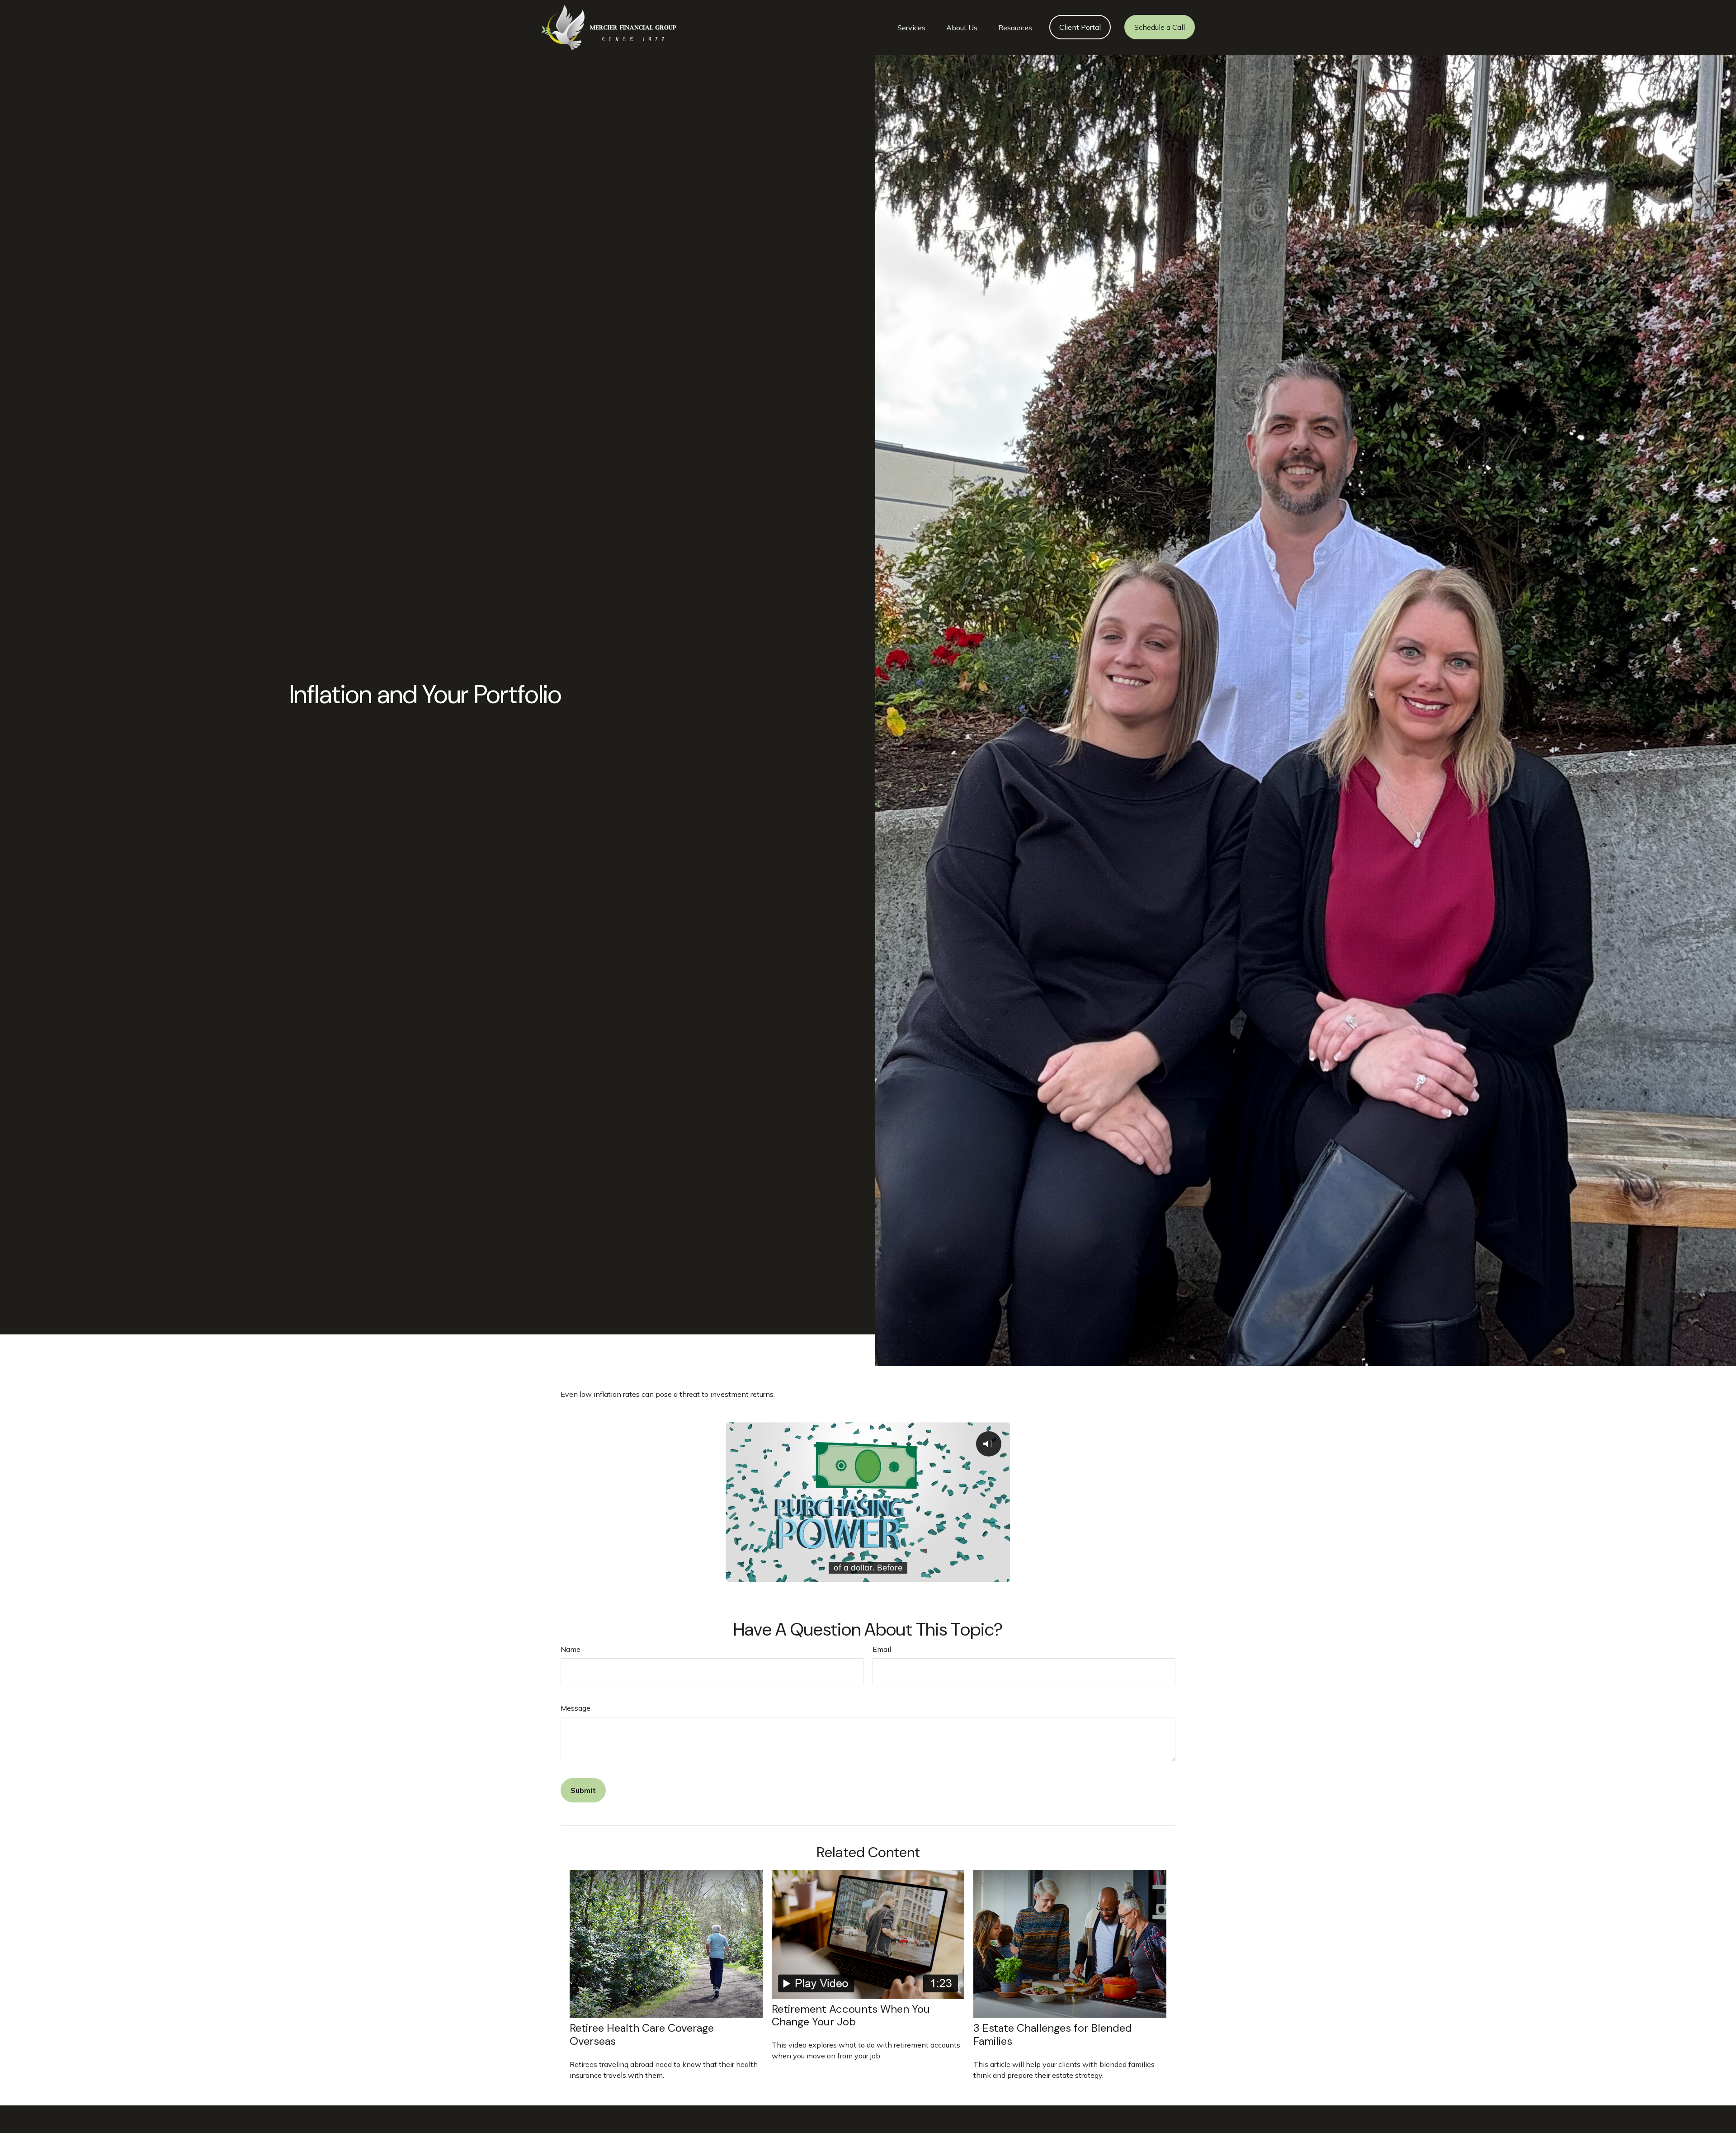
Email (882, 1649)
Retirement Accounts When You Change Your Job (851, 2015)
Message (576, 1708)
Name (571, 1649)
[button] (911, 27)
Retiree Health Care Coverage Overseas (642, 2034)
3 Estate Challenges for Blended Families (1053, 2034)
